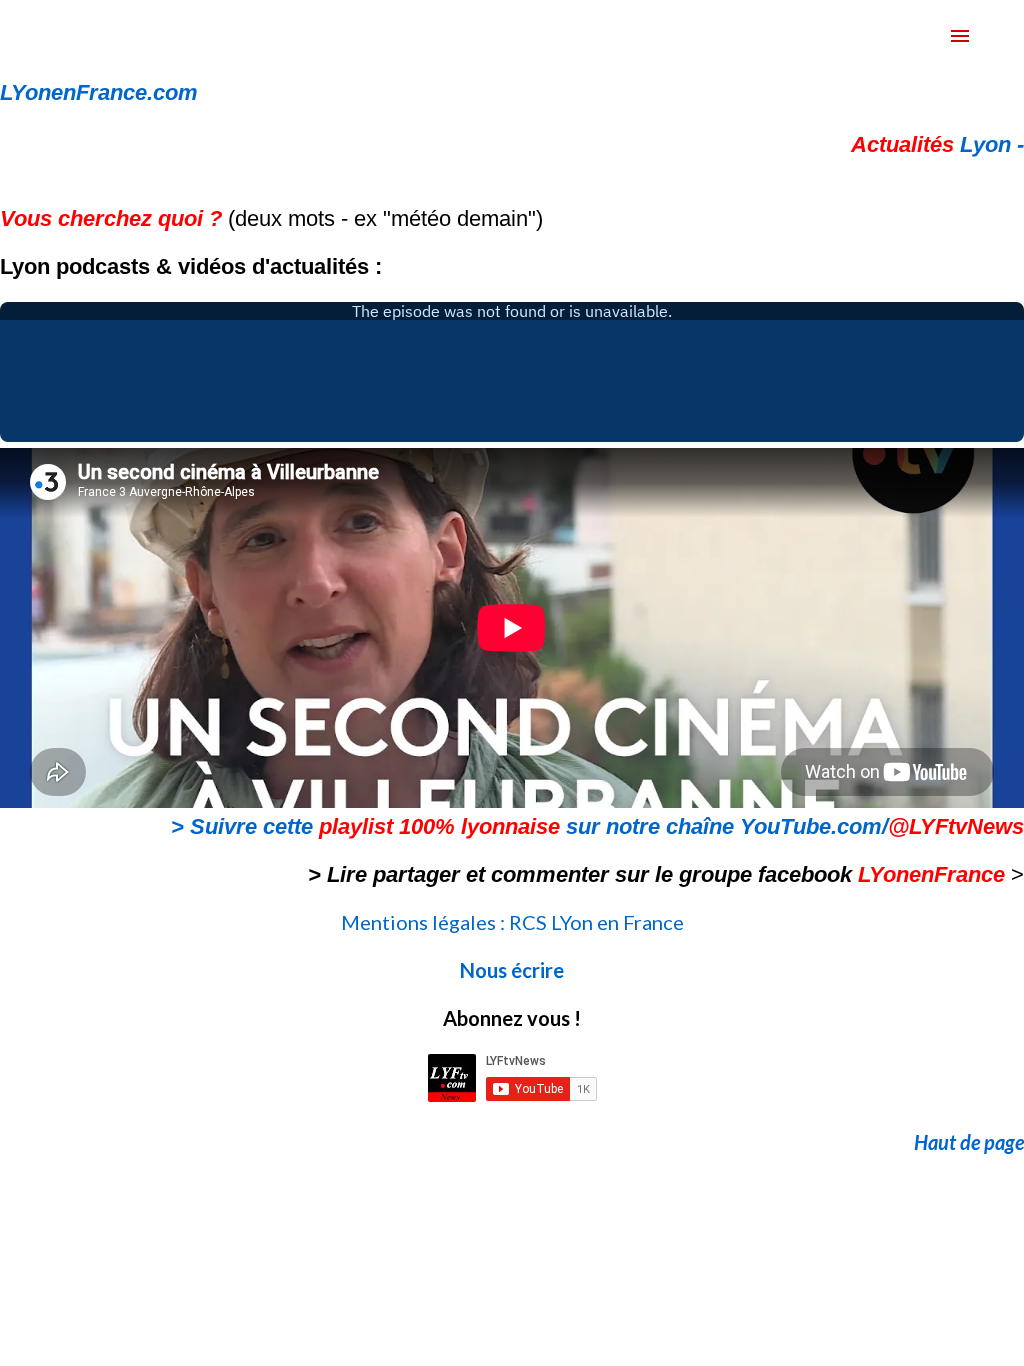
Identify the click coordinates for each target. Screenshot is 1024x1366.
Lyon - (937, 144)
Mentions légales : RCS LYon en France (512, 922)
